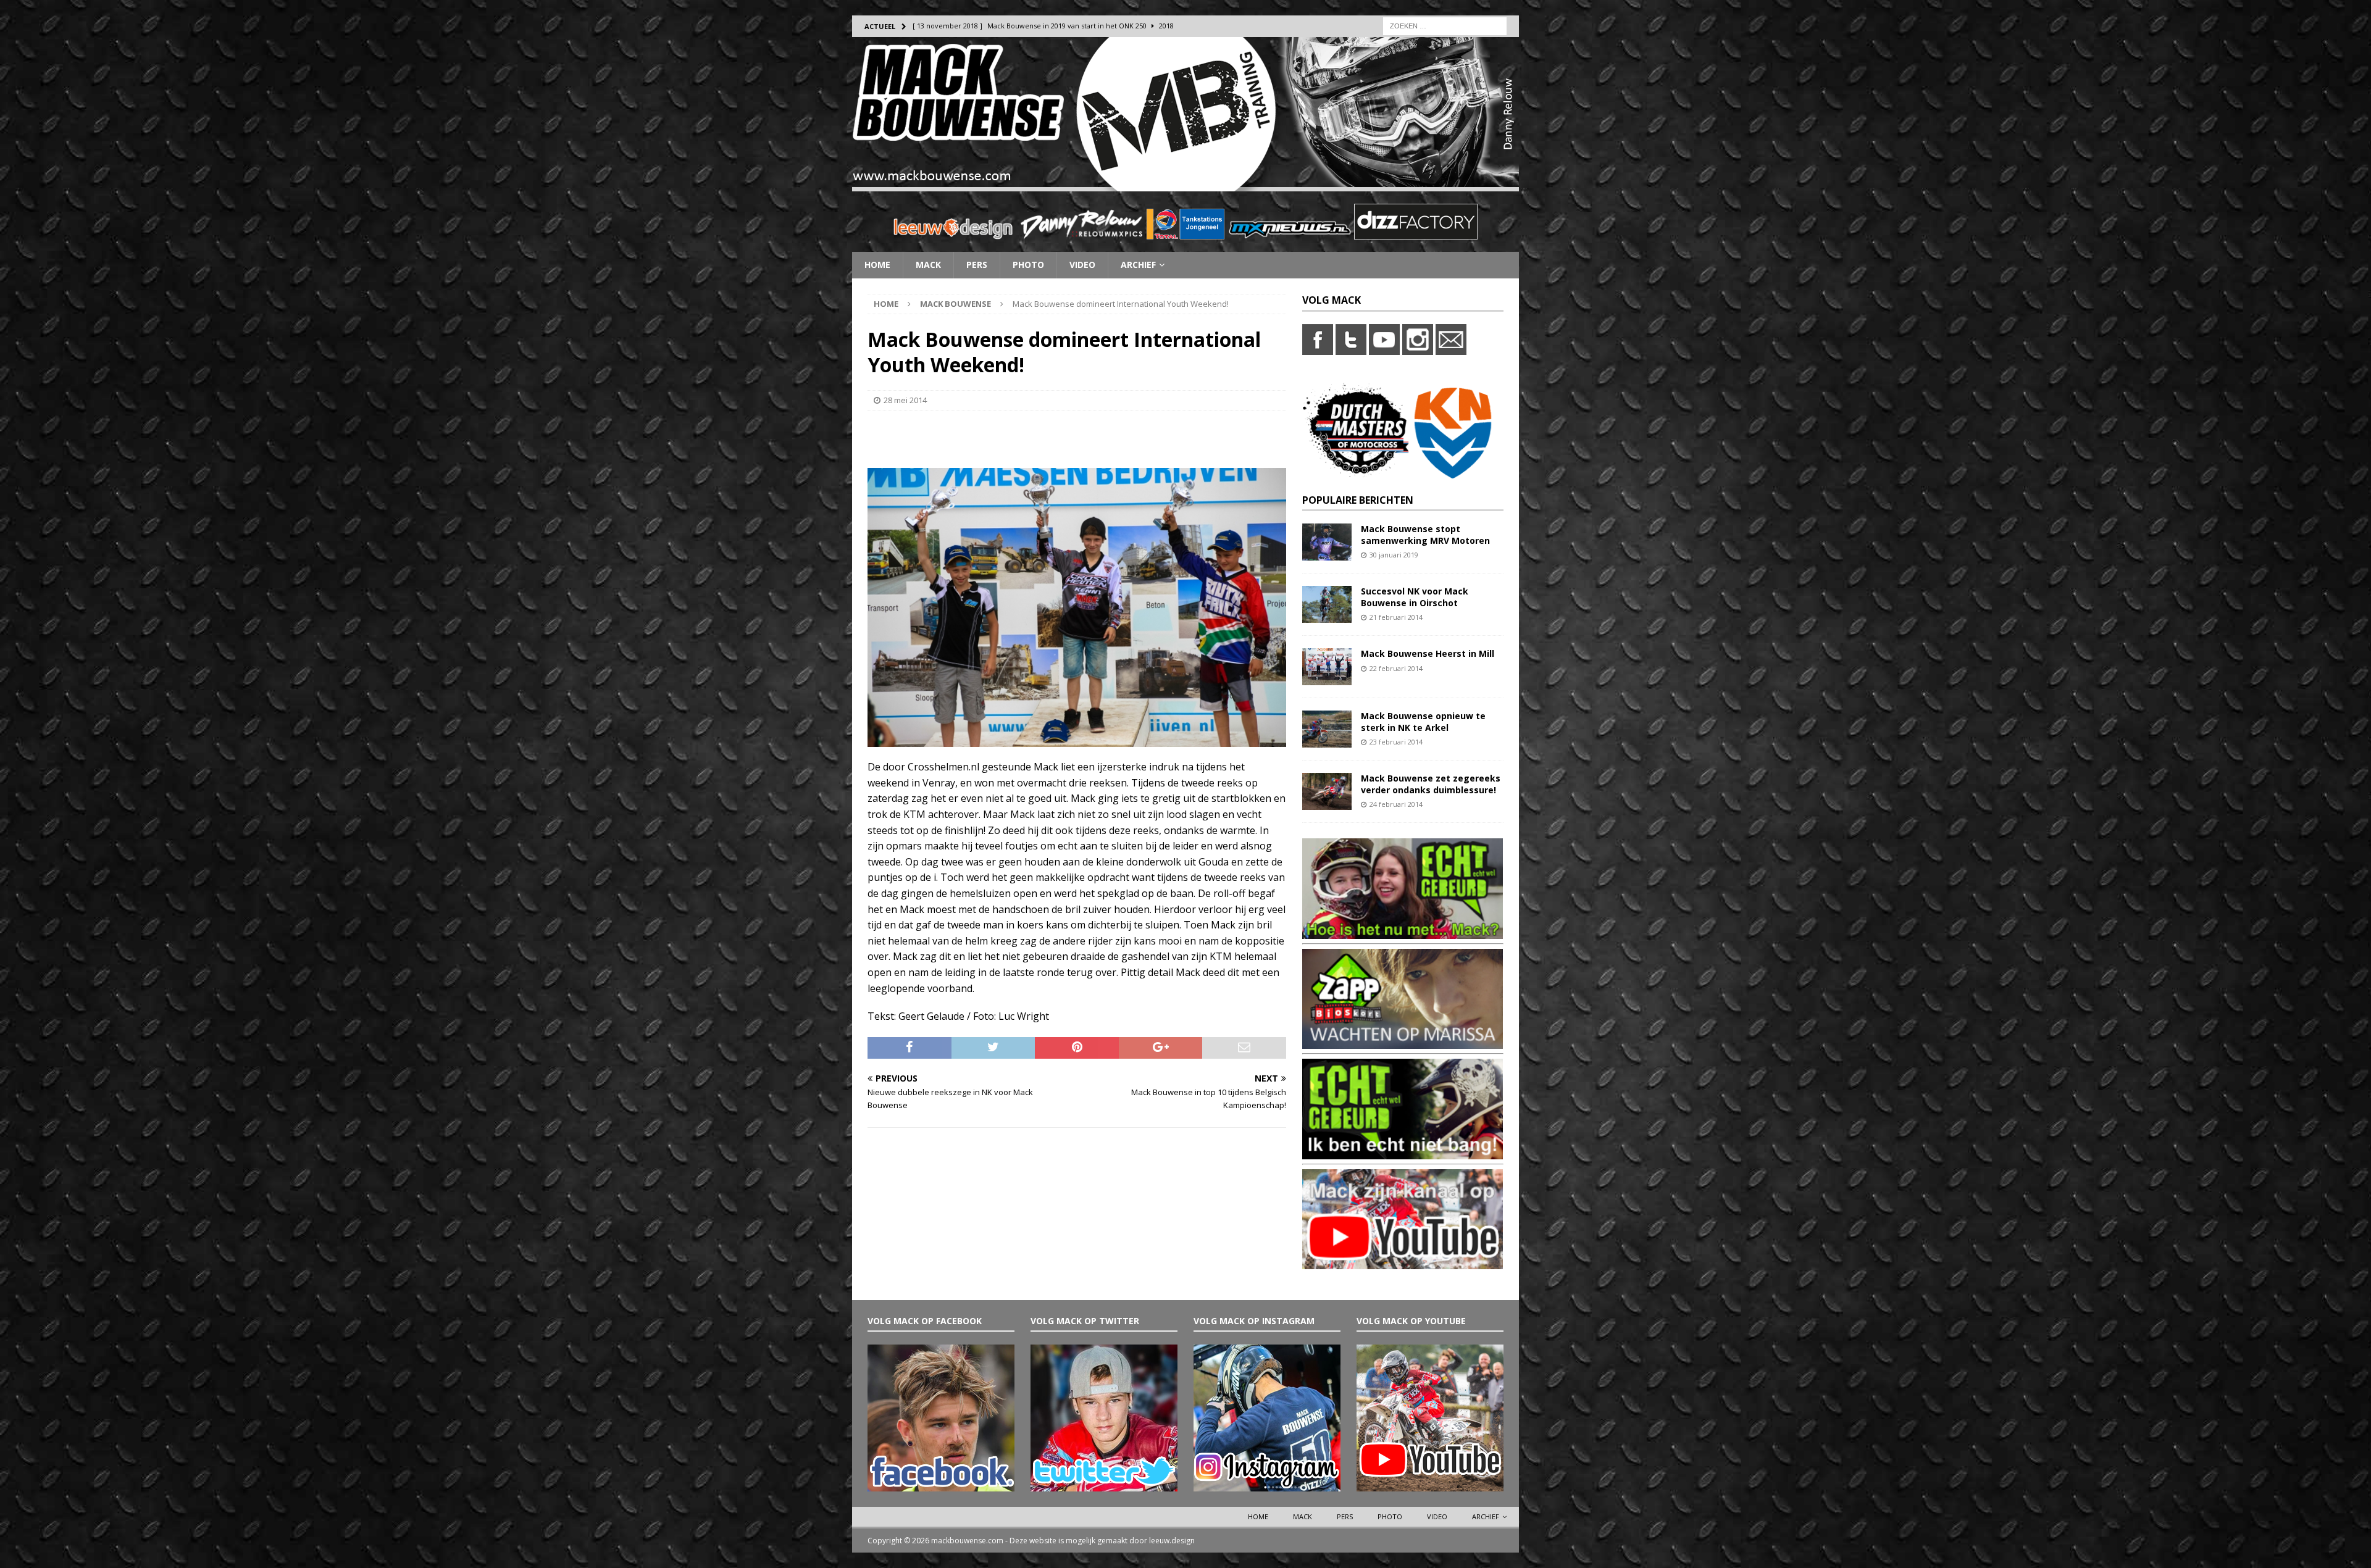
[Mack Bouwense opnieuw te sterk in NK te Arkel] (1327, 740)
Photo (1028, 265)
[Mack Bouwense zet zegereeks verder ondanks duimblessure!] (1327, 803)
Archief (1138, 265)
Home (877, 265)
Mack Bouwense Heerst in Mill (1428, 653)
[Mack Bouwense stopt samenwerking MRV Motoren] (1327, 553)
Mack (928, 265)
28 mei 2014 (905, 400)
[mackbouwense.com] (1185, 184)
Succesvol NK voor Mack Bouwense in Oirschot (1415, 597)
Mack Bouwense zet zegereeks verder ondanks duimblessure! (1431, 784)
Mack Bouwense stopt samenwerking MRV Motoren (1425, 534)
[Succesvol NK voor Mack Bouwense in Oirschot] (1327, 616)
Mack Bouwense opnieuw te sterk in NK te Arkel (1423, 721)
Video (1082, 265)
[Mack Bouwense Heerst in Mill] (1327, 678)
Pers (977, 265)
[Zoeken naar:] (1445, 25)
